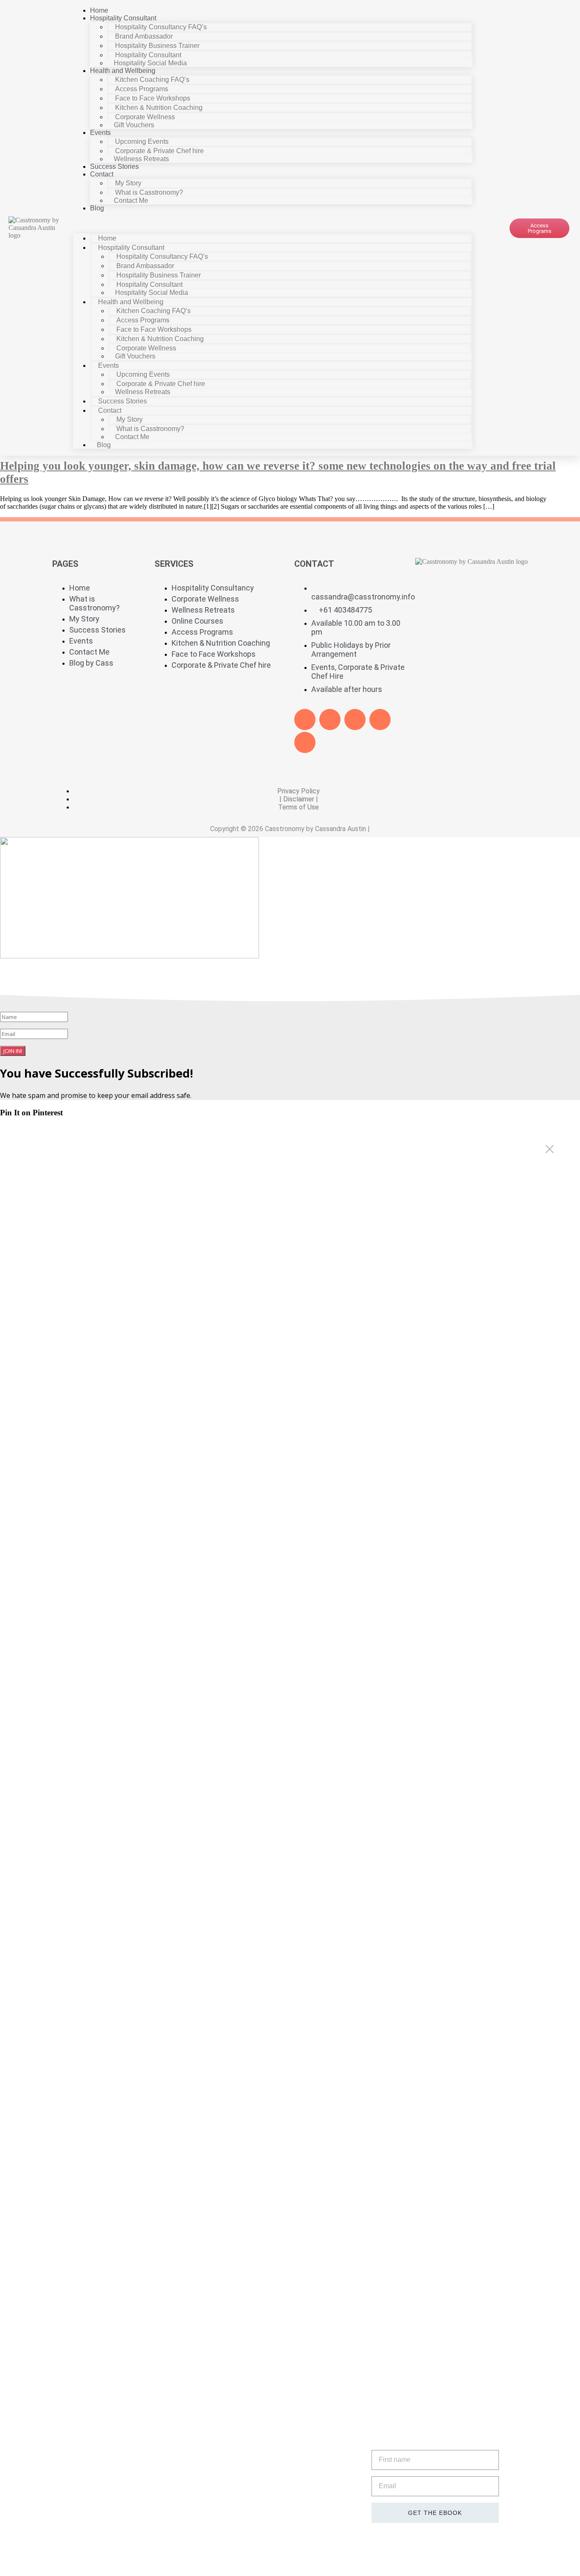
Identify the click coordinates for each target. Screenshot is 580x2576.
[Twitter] (330, 720)
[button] (273, 223)
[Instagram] (305, 742)
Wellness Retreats (141, 159)
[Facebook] (305, 720)
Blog (97, 208)
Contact (102, 174)
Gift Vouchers (134, 125)
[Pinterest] (380, 720)
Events (100, 133)
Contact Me (131, 200)
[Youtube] (355, 720)
